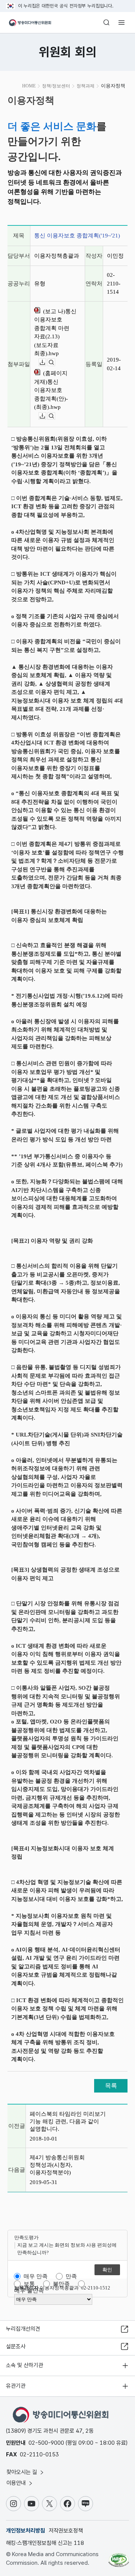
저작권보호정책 (66, 2531)
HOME (29, 86)
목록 (111, 2086)
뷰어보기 (55, 363)
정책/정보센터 (56, 86)
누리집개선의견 (23, 2329)
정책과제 (85, 86)
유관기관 (16, 2386)
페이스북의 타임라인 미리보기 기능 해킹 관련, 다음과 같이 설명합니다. (68, 2121)
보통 (29, 2284)
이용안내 (17, 2483)
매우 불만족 (29, 2291)
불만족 (61, 2284)
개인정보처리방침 (25, 2531)
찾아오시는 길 (22, 2472)
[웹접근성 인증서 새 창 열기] (119, 2557)
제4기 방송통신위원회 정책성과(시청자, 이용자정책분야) (57, 2165)
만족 (71, 2276)
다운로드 (46, 363)
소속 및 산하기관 (25, 2365)
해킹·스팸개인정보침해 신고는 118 (45, 2543)
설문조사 (16, 2346)
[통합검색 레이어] (106, 23)
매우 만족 (36, 2276)
